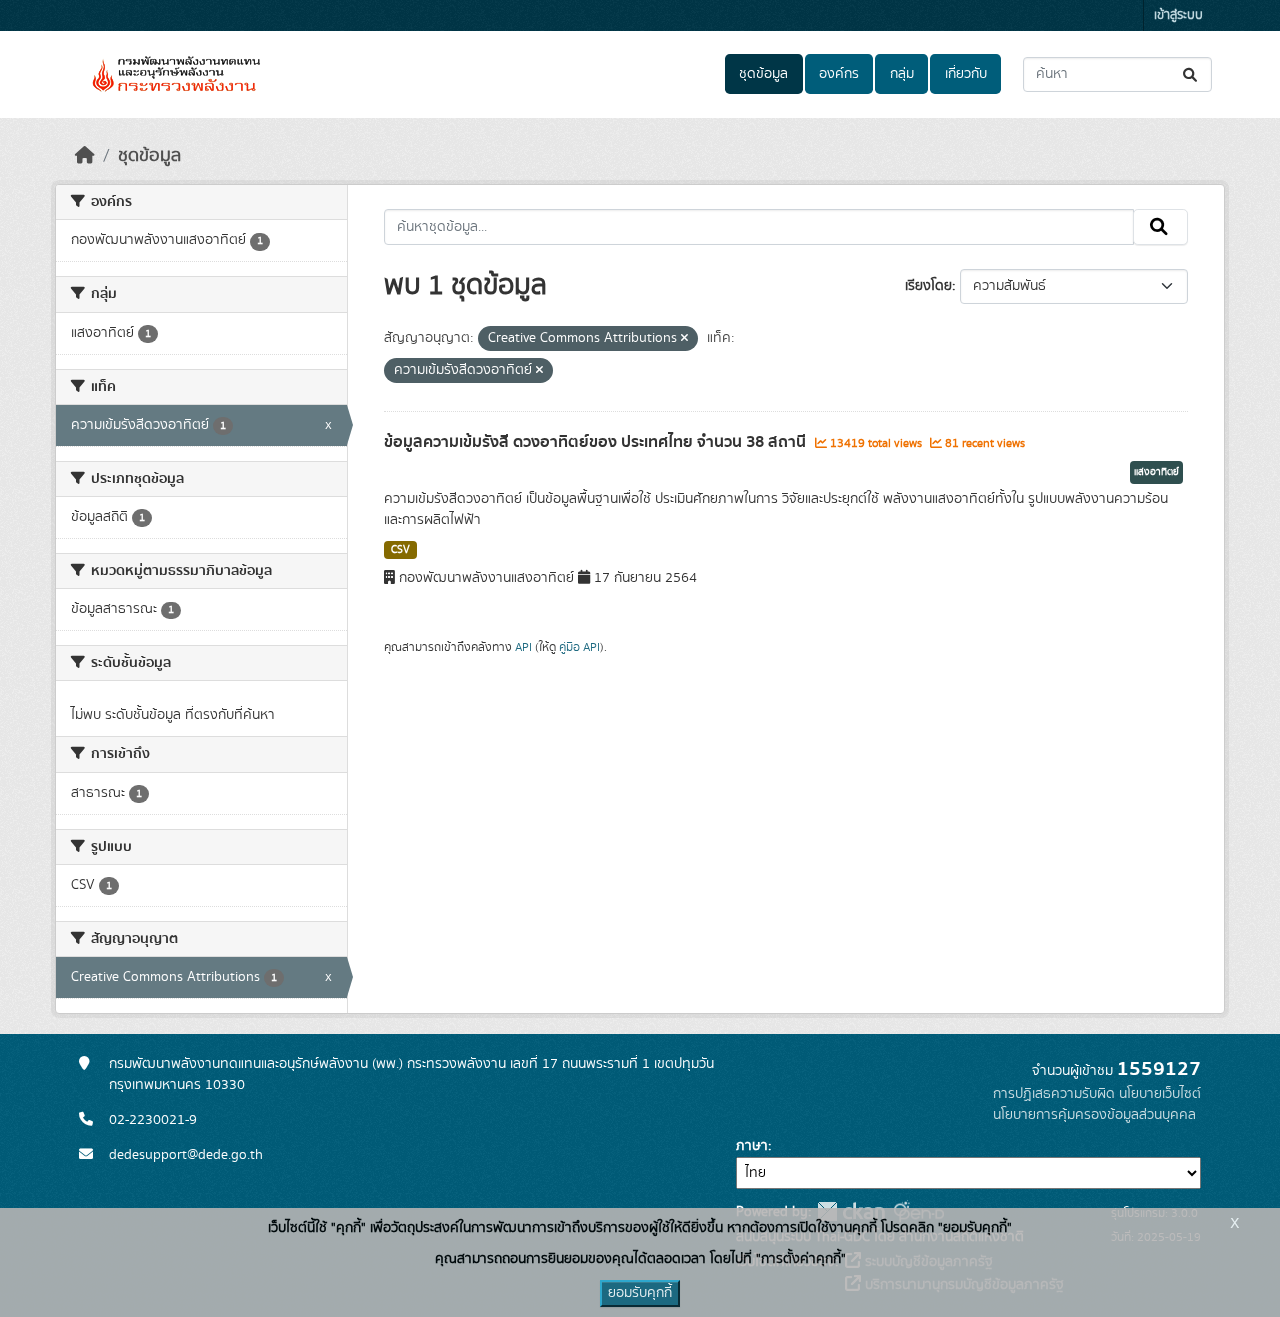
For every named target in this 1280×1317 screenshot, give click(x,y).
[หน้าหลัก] (85, 156)
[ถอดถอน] (684, 339)
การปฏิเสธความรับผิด (1054, 1094)
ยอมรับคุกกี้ (640, 1293)
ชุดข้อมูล (763, 74)
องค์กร (839, 74)
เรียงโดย (928, 286)
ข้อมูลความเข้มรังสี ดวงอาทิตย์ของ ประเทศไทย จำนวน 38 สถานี (597, 442)
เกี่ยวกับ (966, 74)
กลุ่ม (902, 74)
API (523, 647)
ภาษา (752, 1146)
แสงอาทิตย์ (1156, 472)
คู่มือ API (579, 647)
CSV (400, 550)
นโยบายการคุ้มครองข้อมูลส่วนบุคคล (1094, 1115)
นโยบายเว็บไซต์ (1160, 1094)
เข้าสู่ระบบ (1178, 15)
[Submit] (1191, 74)
